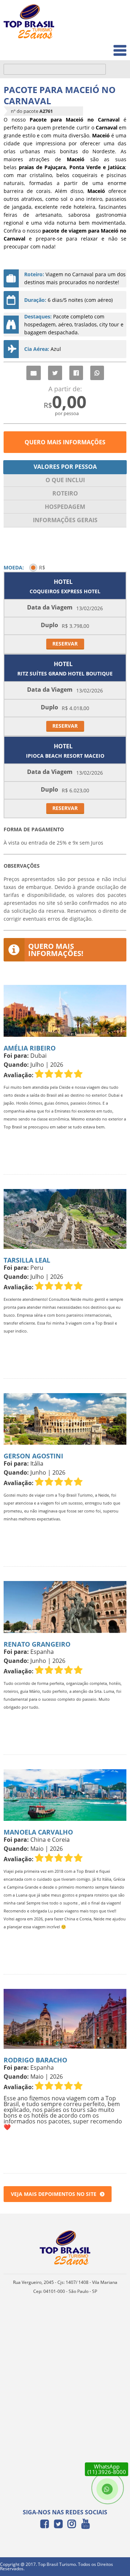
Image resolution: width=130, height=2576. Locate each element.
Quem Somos (105, 31)
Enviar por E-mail (34, 373)
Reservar (65, 644)
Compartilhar (76, 373)
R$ (42, 567)
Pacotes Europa (102, 47)
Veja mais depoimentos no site (54, 2194)
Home (114, 15)
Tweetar (55, 373)
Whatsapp (97, 373)
